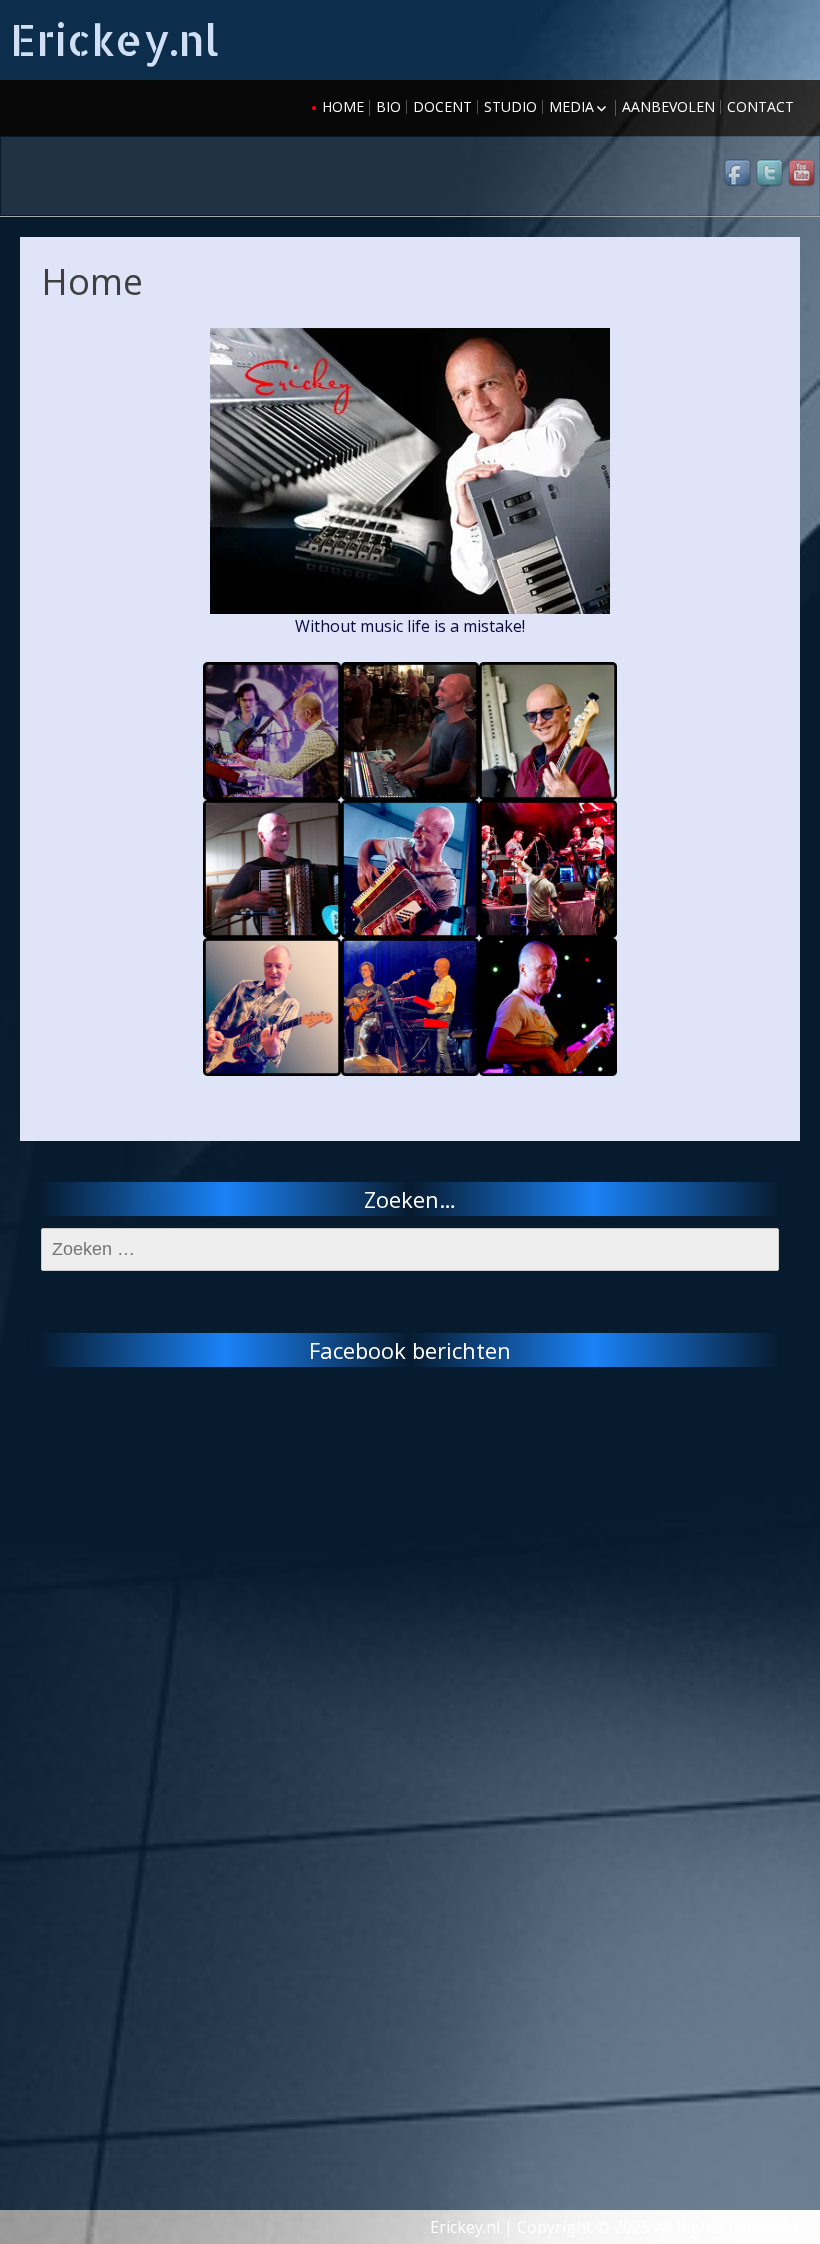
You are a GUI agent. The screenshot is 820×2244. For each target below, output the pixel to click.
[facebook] (739, 174)
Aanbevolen (668, 106)
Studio (510, 106)
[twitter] (771, 174)
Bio (388, 106)
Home (343, 106)
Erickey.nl (114, 39)
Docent (442, 106)
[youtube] (803, 174)
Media (571, 106)
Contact (760, 106)
